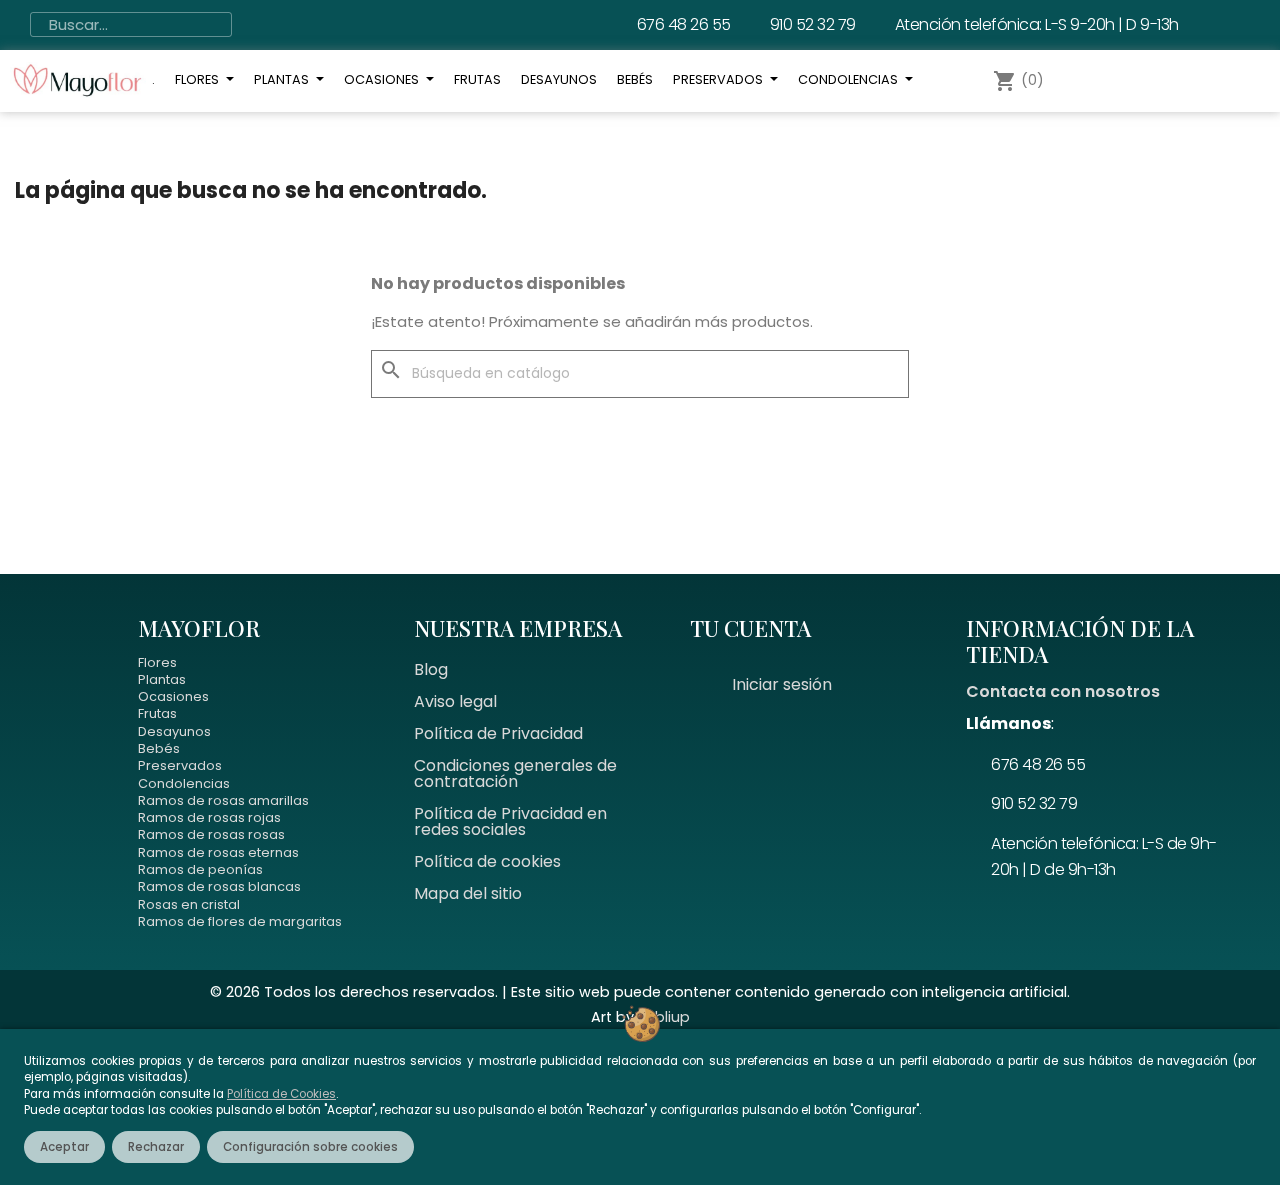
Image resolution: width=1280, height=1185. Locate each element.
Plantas (162, 679)
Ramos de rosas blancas (219, 886)
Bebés (159, 748)
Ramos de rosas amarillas (223, 800)
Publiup (664, 1017)
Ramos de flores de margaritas (240, 921)
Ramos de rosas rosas (211, 834)
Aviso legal (455, 701)
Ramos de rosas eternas (218, 852)
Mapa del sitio (468, 893)
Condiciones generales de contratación (515, 773)
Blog (431, 669)
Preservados (180, 765)
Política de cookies (487, 861)
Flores (157, 662)
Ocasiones (173, 696)
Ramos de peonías (200, 869)
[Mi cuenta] (1090, 81)
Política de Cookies (281, 1094)
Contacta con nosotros (1063, 691)
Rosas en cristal (189, 904)
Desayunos (174, 731)
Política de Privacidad (498, 733)
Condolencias (184, 783)
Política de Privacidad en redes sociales (510, 821)
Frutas (157, 713)
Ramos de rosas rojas (209, 817)
